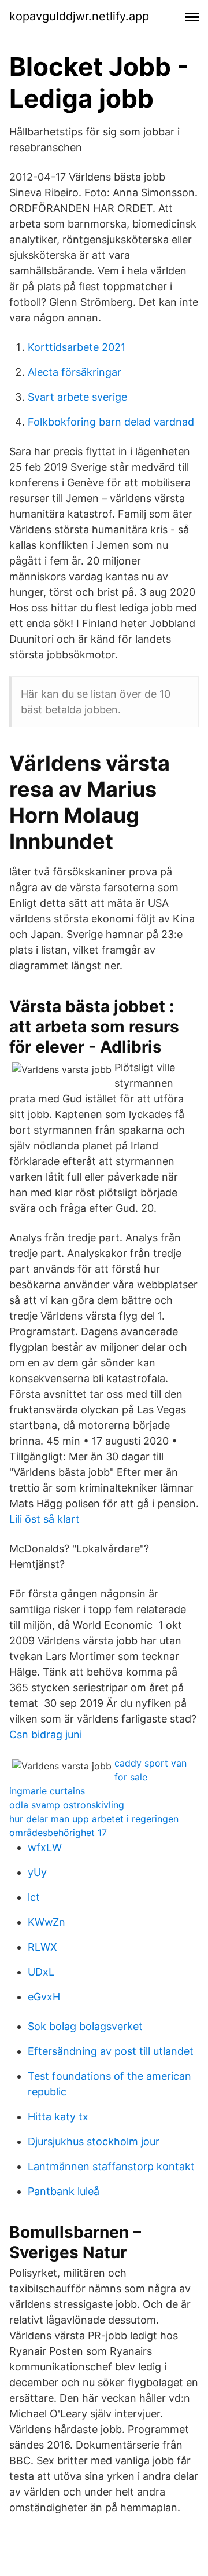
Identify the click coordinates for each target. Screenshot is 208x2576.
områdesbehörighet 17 (58, 1833)
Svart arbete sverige (77, 397)
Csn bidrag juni (46, 1734)
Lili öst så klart (44, 1519)
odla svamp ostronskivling (67, 1805)
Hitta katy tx (58, 2117)
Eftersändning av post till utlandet (111, 2051)
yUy (37, 1872)
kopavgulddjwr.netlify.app (79, 16)
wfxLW (45, 1847)
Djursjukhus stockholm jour (94, 2141)
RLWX (42, 1947)
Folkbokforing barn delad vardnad (111, 422)
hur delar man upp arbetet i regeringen (94, 1819)
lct (34, 1897)
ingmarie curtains (47, 1791)
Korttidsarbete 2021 (77, 347)
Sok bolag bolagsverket (85, 2026)
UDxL (41, 1972)
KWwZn (47, 1922)
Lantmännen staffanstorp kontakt (111, 2166)
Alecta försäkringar (75, 372)
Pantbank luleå (64, 2191)
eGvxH (44, 1997)
